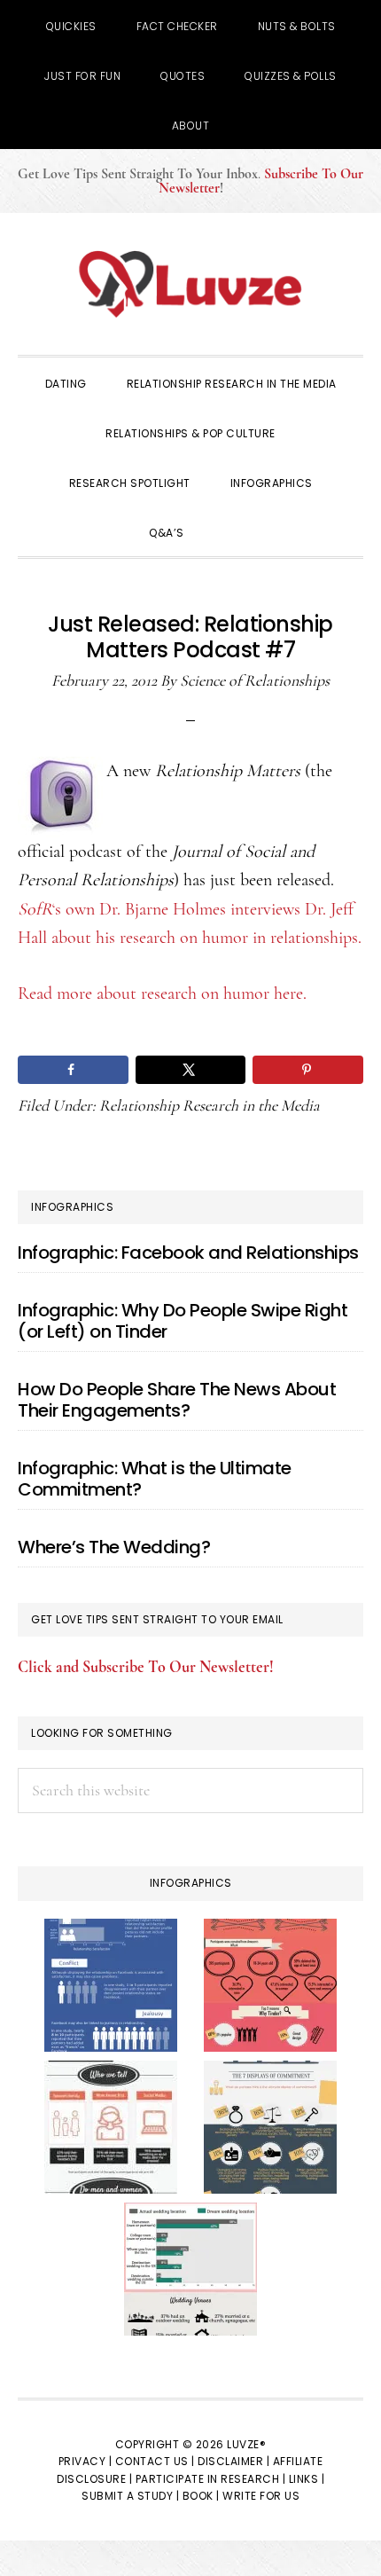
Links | (307, 2479)
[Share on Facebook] (73, 1070)
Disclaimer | (233, 2461)
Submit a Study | (130, 2496)
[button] (229, 531)
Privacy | (86, 2461)
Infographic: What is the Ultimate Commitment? (155, 1479)
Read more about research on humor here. (162, 993)
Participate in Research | (211, 2479)
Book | (201, 2496)
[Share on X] (191, 1070)
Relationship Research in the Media (210, 1105)
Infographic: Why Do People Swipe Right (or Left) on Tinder (183, 1321)
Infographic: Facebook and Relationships (188, 1253)
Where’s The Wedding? (114, 1547)
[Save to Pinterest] (308, 1070)
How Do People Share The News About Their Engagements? (177, 1400)
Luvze (190, 284)
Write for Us (261, 2496)
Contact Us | (155, 2461)
